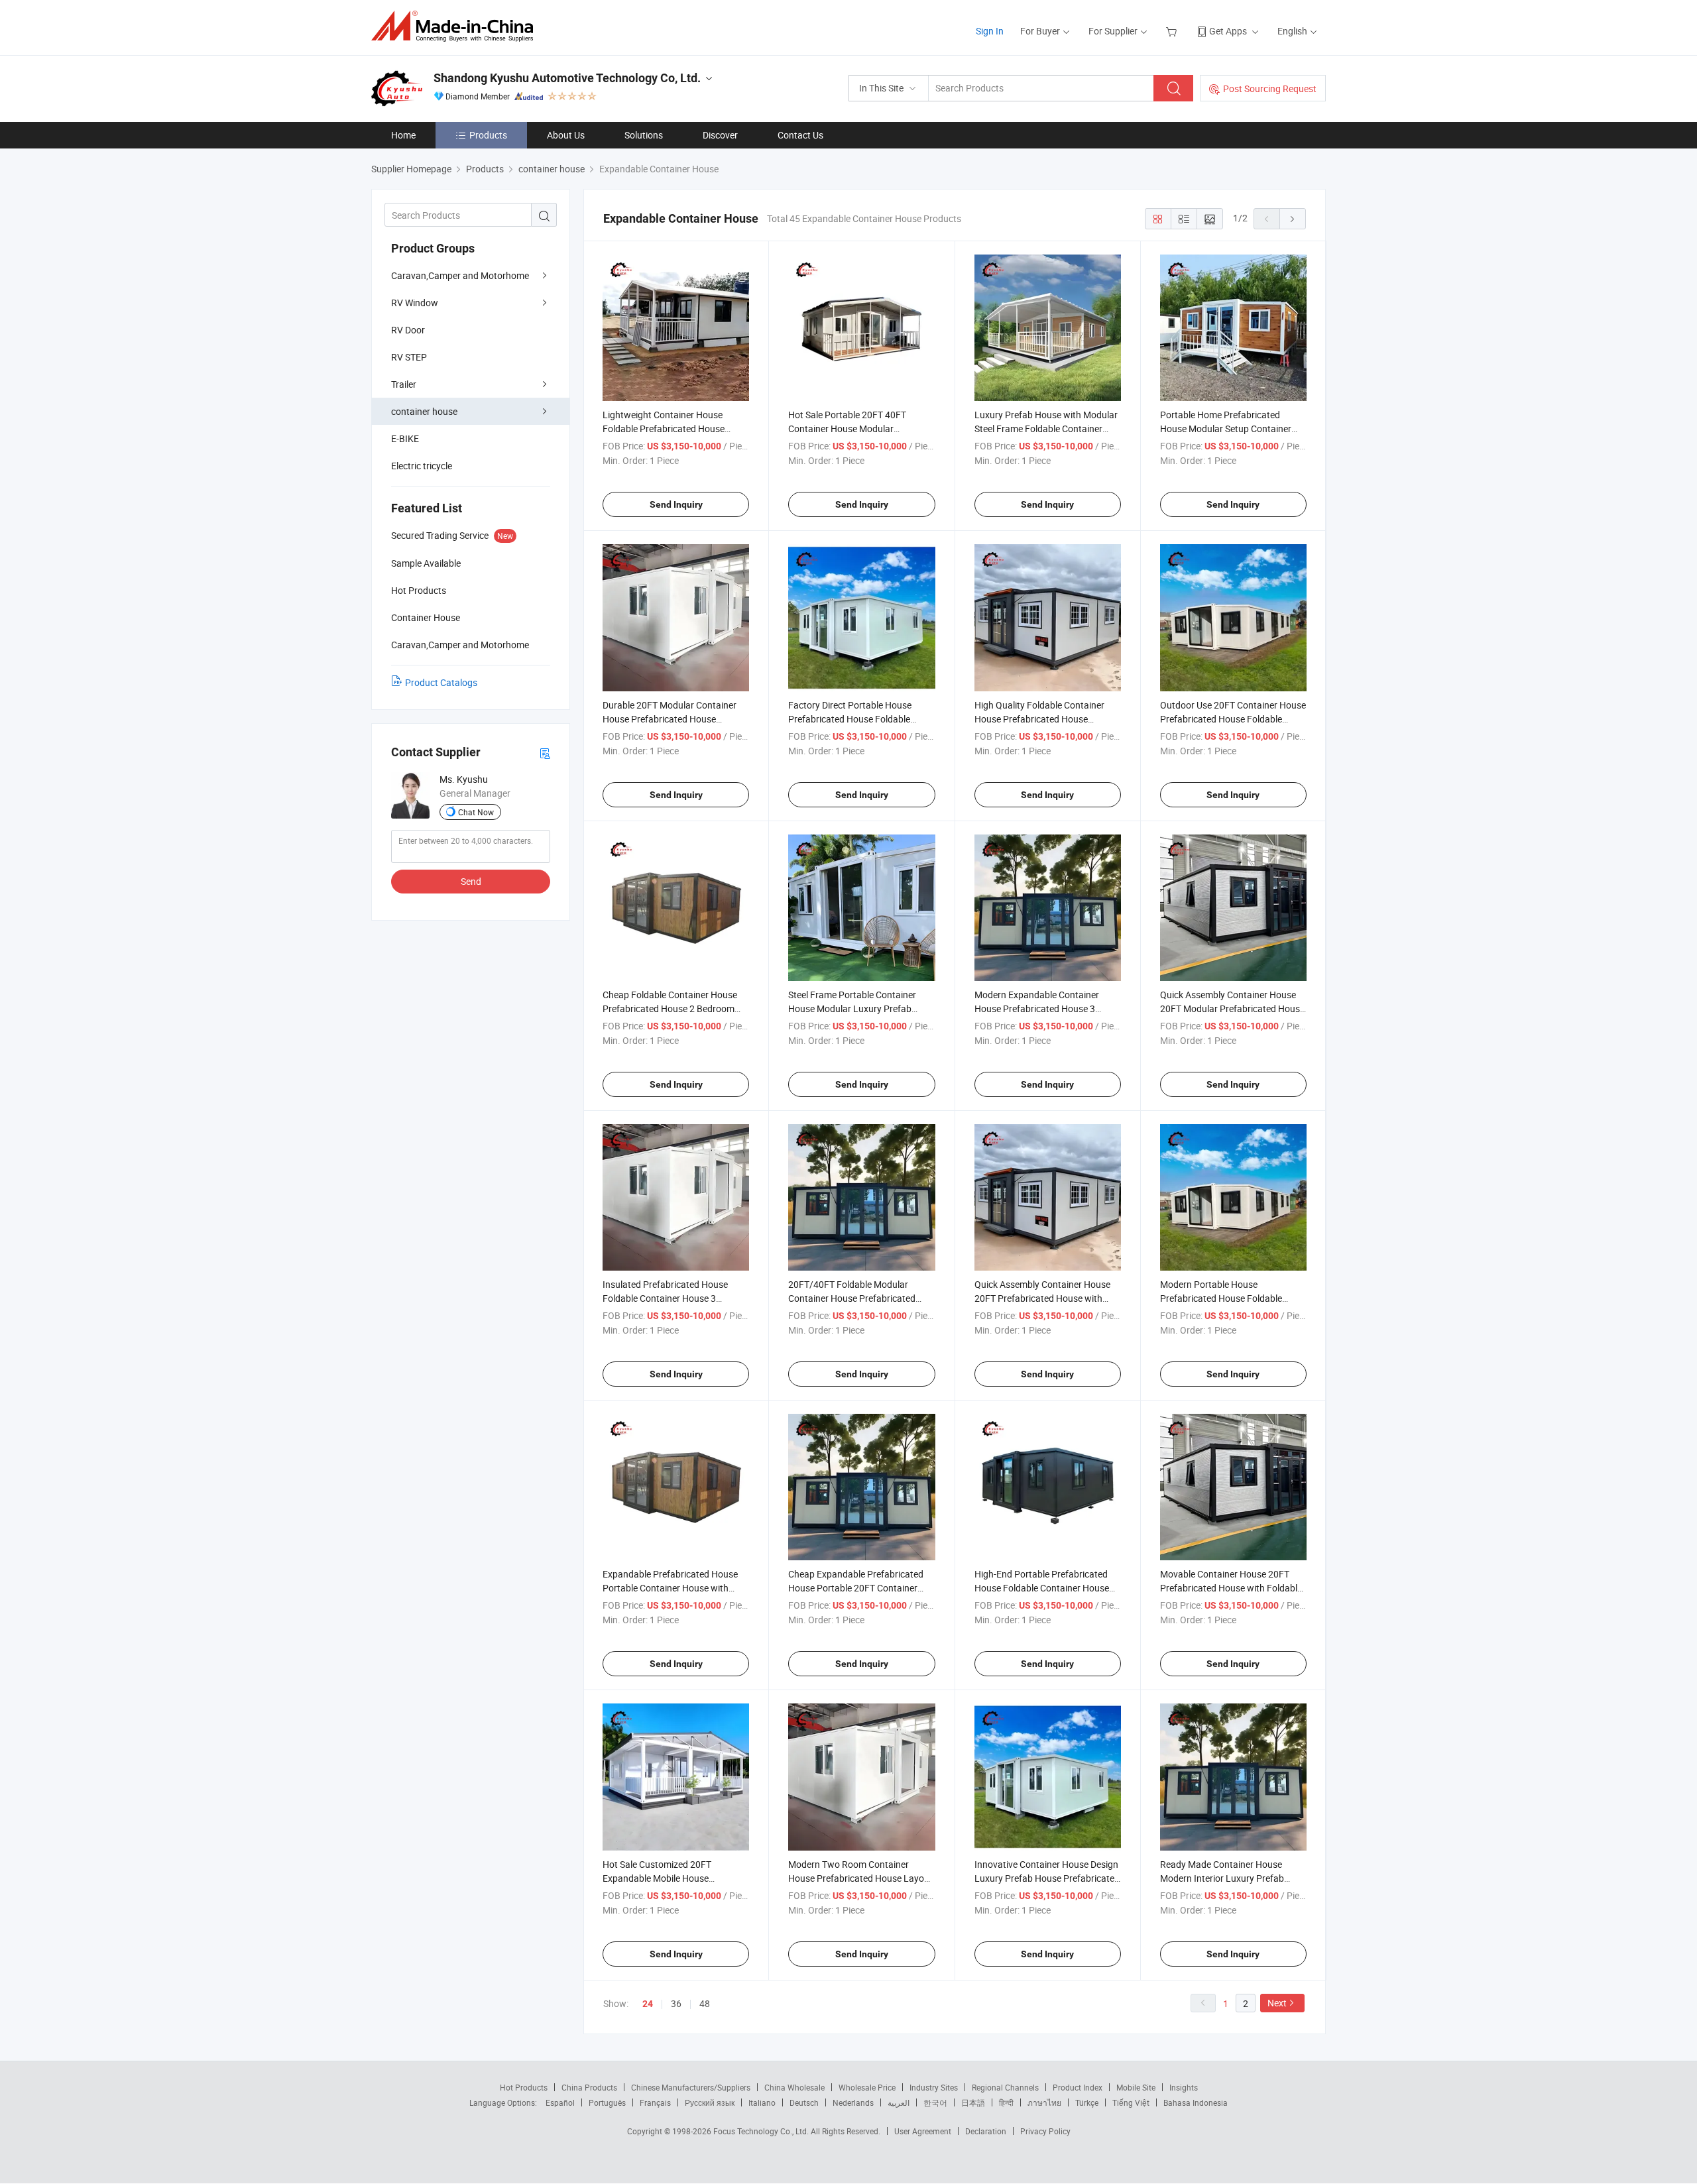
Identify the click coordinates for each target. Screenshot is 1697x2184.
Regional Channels (1005, 2087)
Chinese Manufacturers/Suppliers (691, 2087)
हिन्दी (1006, 2102)
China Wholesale (794, 2087)
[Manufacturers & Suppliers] (456, 26)
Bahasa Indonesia (1196, 2102)
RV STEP (409, 357)
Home (403, 135)
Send (471, 881)
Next (1277, 2003)
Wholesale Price (867, 2087)
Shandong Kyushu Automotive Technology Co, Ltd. (567, 78)
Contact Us (800, 135)
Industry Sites (934, 2087)
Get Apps (1228, 31)
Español (560, 2102)
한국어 (935, 2102)
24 (648, 2004)
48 (705, 2003)
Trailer (404, 384)
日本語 (973, 2102)
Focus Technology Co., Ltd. (762, 2131)
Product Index (1078, 2087)
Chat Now (476, 812)
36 (676, 2003)
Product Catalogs (441, 682)
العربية (899, 2102)
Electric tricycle (422, 466)
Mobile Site (1136, 2087)
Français (655, 2102)
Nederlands (853, 2102)
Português (607, 2102)
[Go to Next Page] (1293, 219)
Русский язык (710, 2102)
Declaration (986, 2131)
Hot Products (524, 2087)
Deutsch (804, 2102)
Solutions (644, 135)
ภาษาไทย (1044, 2102)
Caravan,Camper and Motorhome (460, 275)
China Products (589, 2087)
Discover (720, 135)
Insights (1184, 2087)
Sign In (990, 31)
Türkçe (1087, 2102)
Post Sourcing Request (1270, 88)
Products (488, 135)
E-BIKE (405, 438)
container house (424, 411)
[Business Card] (545, 753)
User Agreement (923, 2131)
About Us (566, 135)
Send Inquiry (676, 504)
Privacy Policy (1045, 2131)
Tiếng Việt (1131, 2102)
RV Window (415, 303)
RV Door (408, 330)
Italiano (762, 2102)
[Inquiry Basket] (1173, 31)
